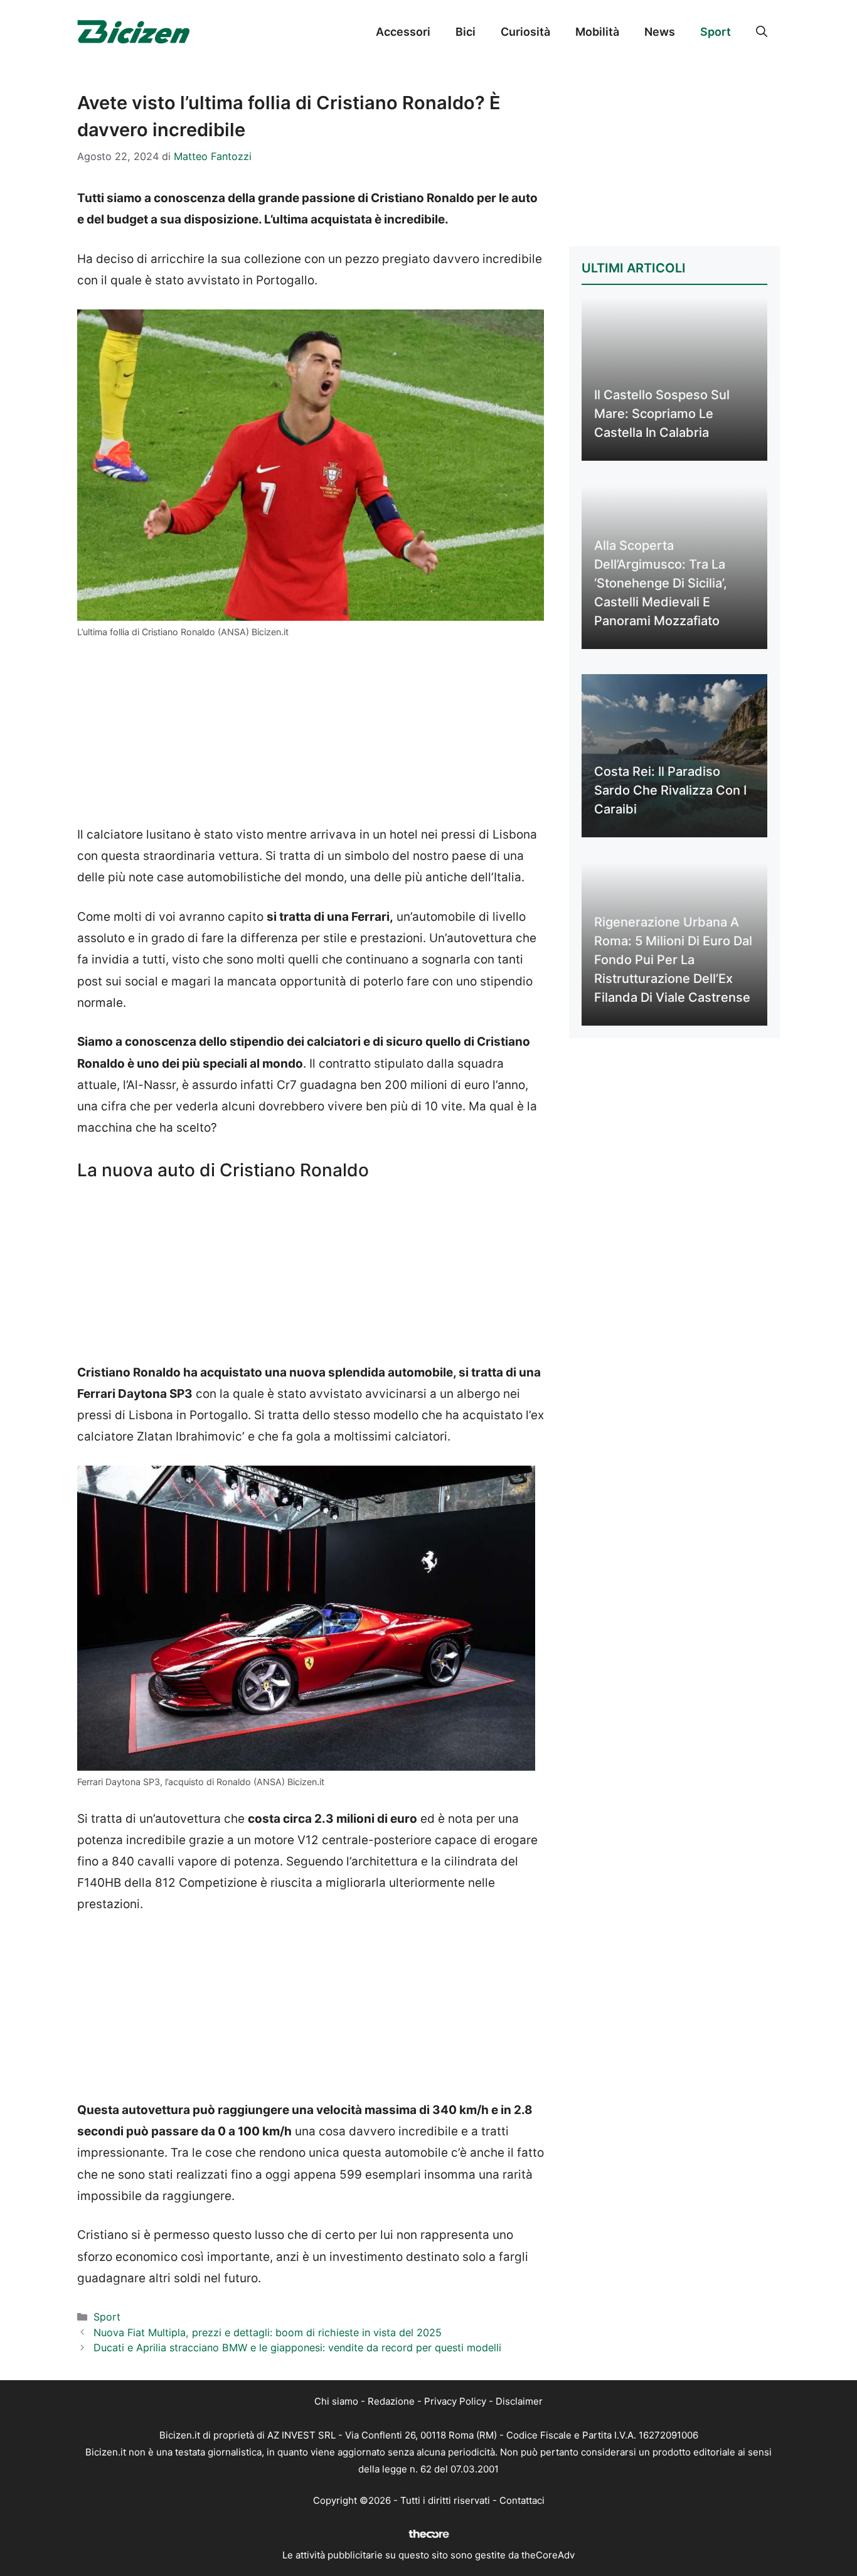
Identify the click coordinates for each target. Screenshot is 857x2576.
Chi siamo (336, 2401)
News (660, 32)
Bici (466, 32)
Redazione (391, 2401)
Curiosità (525, 32)
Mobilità (597, 32)
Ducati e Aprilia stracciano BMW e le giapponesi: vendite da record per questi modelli (297, 2348)
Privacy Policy (455, 2401)
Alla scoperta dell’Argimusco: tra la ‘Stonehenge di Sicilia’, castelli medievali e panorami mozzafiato (661, 583)
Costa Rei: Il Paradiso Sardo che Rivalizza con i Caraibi (670, 790)
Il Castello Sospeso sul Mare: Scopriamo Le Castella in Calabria (662, 414)
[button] (762, 32)
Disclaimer (519, 2401)
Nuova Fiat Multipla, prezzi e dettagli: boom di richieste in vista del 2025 (268, 2332)
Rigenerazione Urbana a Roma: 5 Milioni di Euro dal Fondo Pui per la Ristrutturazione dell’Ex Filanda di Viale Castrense (673, 960)
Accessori (403, 32)
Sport (716, 32)
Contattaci (522, 2500)
